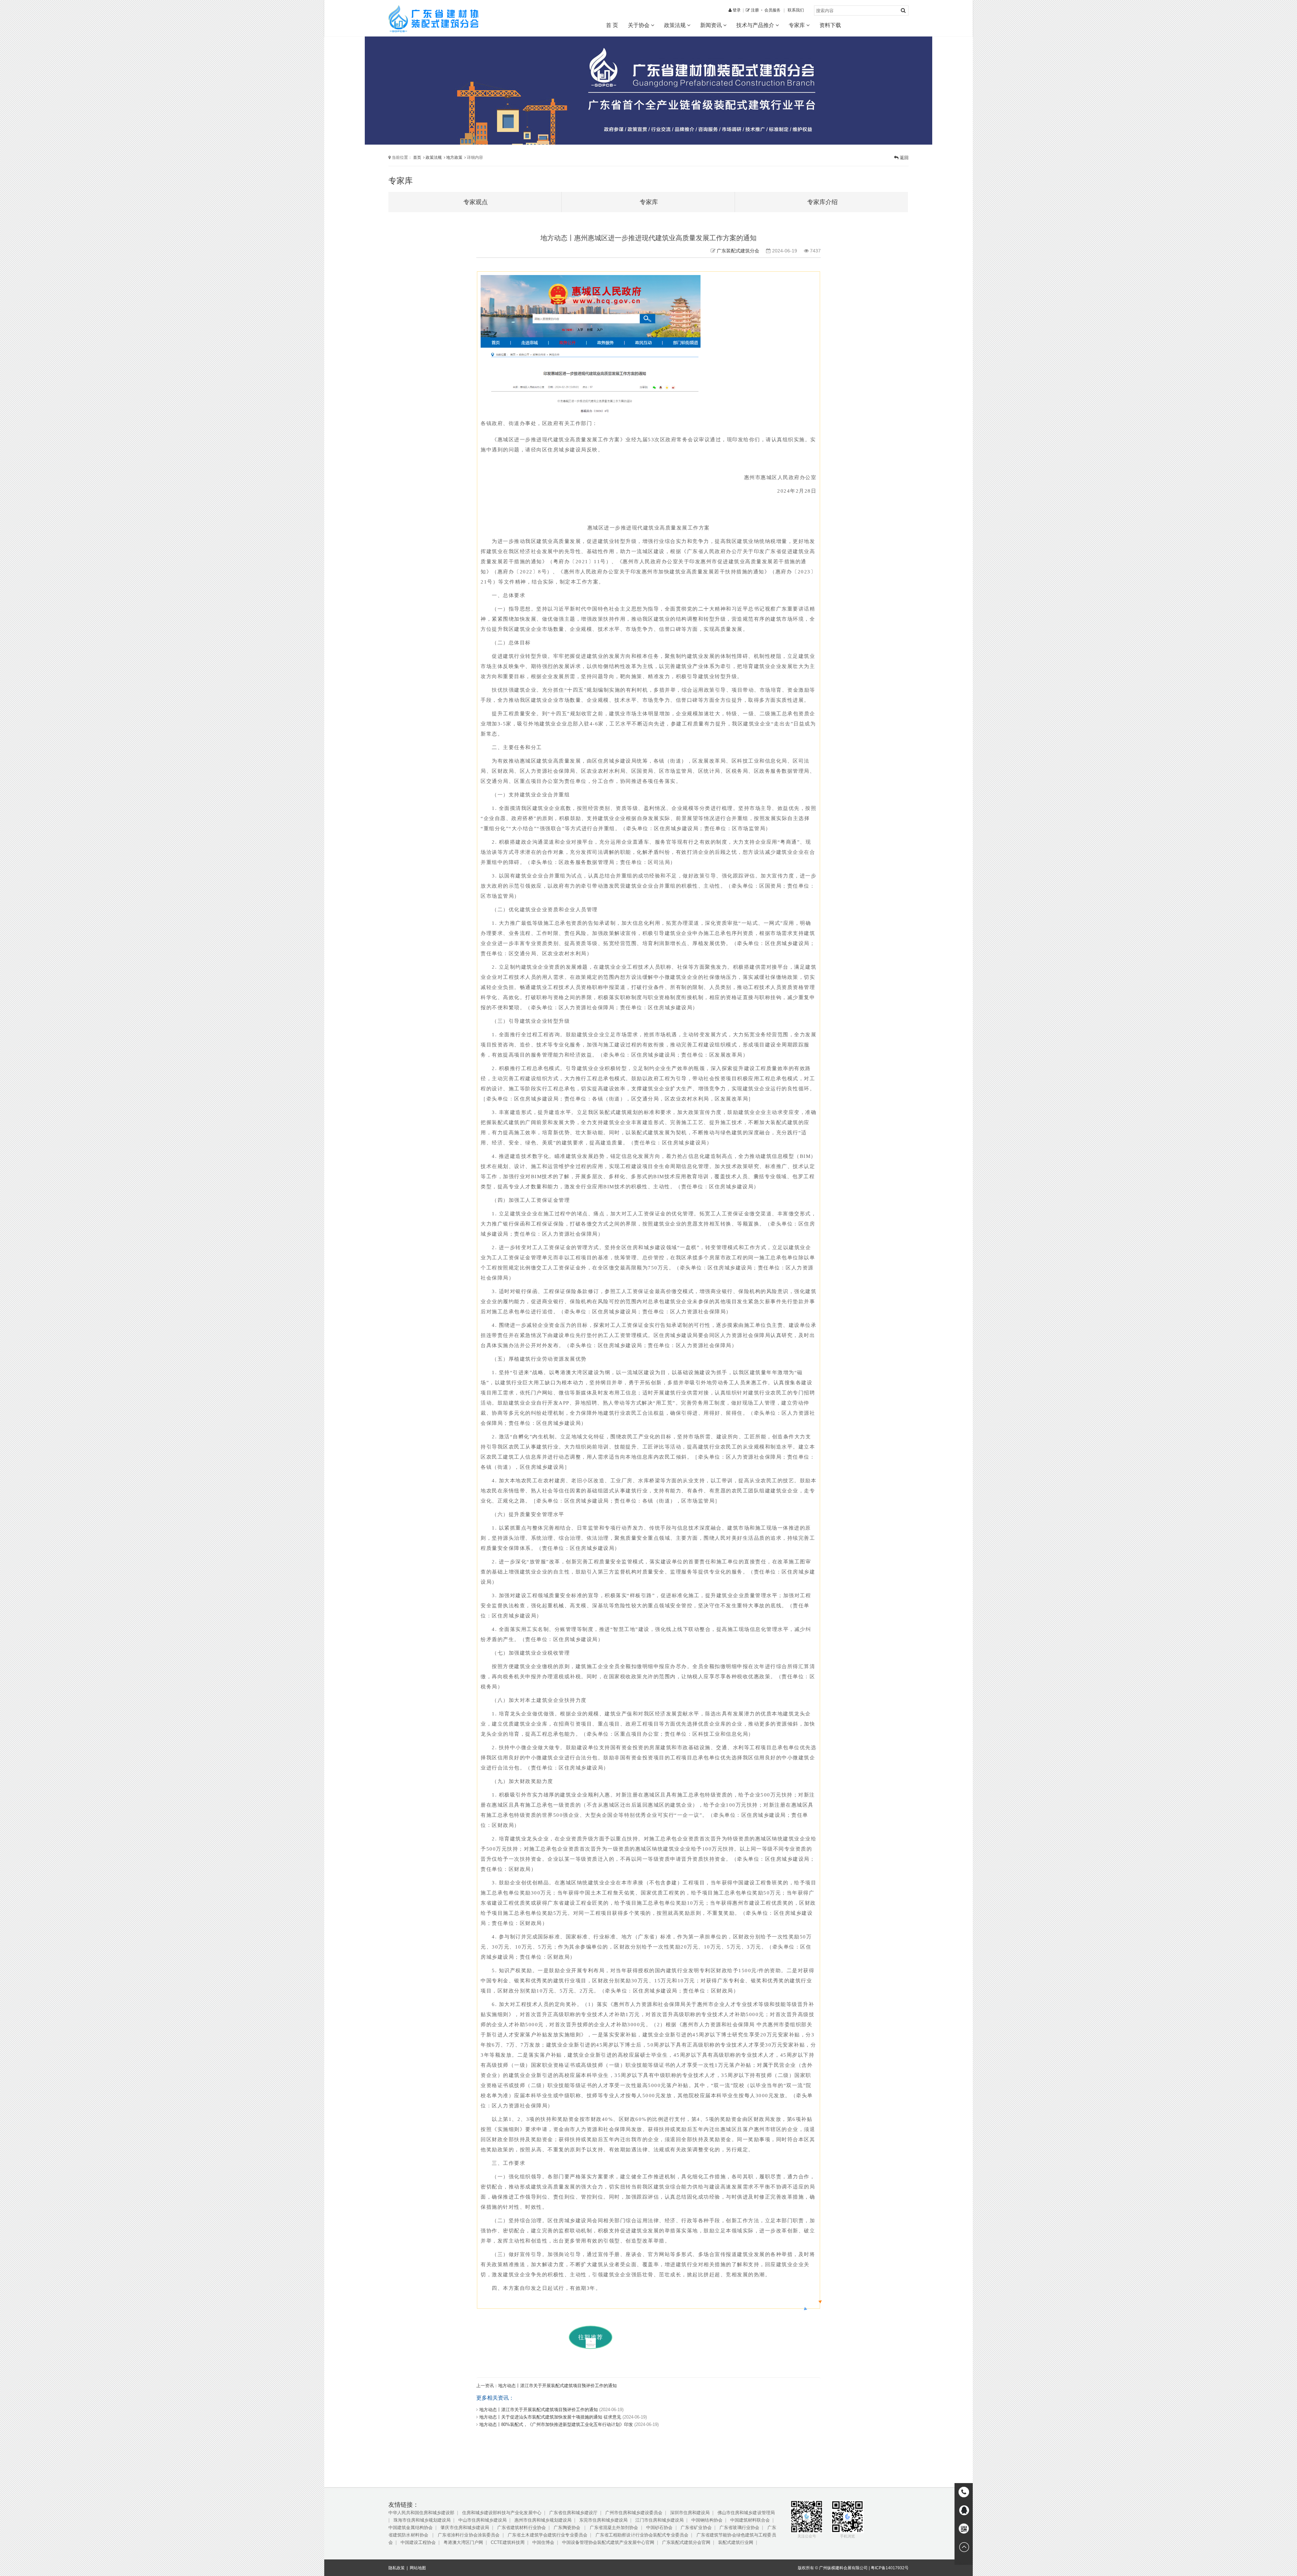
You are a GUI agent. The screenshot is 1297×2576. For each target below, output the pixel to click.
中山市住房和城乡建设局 (482, 2520)
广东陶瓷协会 (568, 2528)
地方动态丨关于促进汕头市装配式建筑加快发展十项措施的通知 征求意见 (550, 2417)
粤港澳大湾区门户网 (463, 2542)
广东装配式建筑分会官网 (686, 2542)
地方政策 (454, 157)
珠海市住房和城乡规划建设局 (422, 2520)
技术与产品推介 (756, 25)
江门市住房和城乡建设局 (659, 2520)
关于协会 (639, 25)
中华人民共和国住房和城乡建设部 (421, 2513)
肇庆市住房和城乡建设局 (465, 2528)
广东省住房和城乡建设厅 (573, 2513)
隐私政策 (397, 2568)
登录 (736, 10)
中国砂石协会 (659, 2528)
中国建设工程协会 (418, 2542)
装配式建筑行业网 (736, 2542)
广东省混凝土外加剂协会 (614, 2528)
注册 (754, 10)
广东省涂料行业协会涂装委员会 (469, 2535)
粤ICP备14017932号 (890, 2568)
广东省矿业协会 (696, 2528)
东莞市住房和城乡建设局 (603, 2520)
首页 (417, 157)
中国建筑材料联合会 (750, 2520)
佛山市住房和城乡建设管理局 (746, 2513)
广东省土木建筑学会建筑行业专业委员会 (548, 2535)
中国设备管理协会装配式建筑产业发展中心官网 (608, 2542)
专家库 (797, 25)
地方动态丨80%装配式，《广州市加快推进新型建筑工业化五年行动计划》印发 (556, 2424)
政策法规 (676, 25)
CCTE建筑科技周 (508, 2542)
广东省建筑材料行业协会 (522, 2528)
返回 (904, 158)
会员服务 (772, 10)
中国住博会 (543, 2542)
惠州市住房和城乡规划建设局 (543, 2520)
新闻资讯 (712, 25)
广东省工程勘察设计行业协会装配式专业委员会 (642, 2535)
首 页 (612, 25)
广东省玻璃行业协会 (739, 2528)
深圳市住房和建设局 (690, 2513)
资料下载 (830, 25)
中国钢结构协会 (707, 2520)
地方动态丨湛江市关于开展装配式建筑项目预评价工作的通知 (557, 2386)
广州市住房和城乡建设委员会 (634, 2513)
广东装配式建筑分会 (738, 251)
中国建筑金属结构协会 (411, 2528)
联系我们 (796, 10)
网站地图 (418, 2568)
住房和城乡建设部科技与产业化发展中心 (502, 2513)
